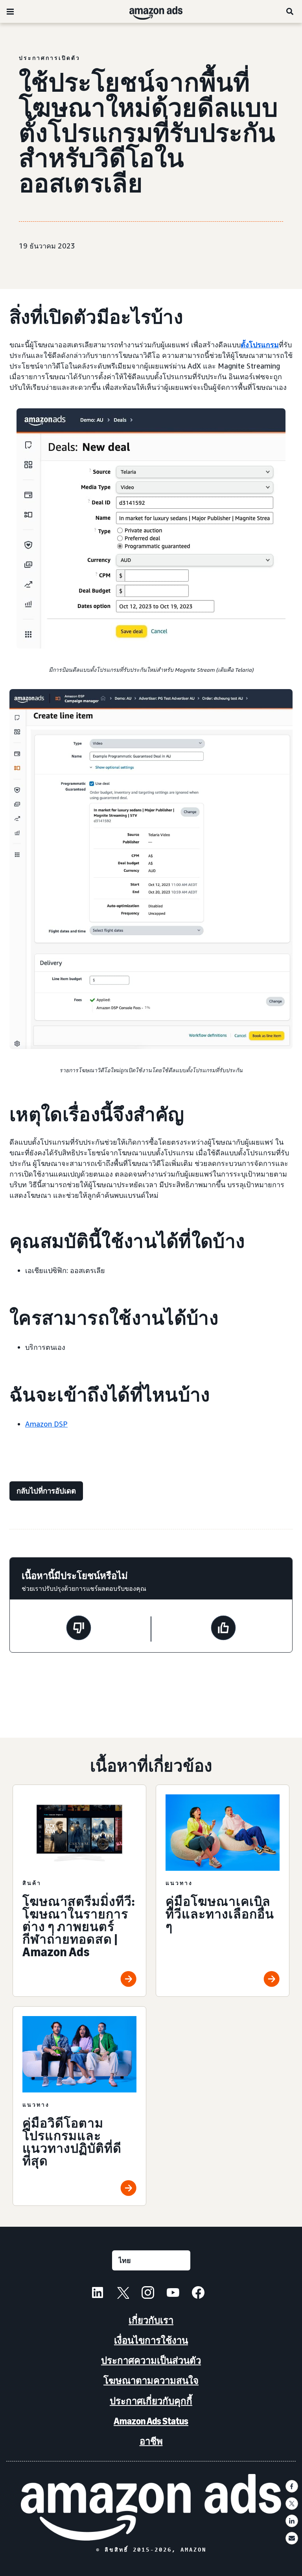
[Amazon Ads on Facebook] (198, 2294)
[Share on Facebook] (292, 2486)
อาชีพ (151, 2441)
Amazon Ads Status (151, 2421)
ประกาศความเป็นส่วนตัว (151, 2360)
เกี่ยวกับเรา (151, 2320)
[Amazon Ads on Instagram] (148, 2294)
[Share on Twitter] (292, 2504)
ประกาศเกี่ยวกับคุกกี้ (151, 2401)
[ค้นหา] (290, 11)
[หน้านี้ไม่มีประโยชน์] (79, 1629)
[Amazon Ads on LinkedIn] (98, 2294)
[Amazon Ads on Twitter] (123, 2294)
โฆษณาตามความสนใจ (151, 2380)
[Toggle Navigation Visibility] (10, 12)
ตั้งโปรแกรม (260, 345)
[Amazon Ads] (150, 11)
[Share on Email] (292, 2538)
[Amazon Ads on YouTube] (173, 2294)
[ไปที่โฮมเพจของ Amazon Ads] (151, 2507)
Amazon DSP (46, 1424)
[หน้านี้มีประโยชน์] (223, 1629)
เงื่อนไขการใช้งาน (151, 2340)
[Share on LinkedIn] (292, 2521)
